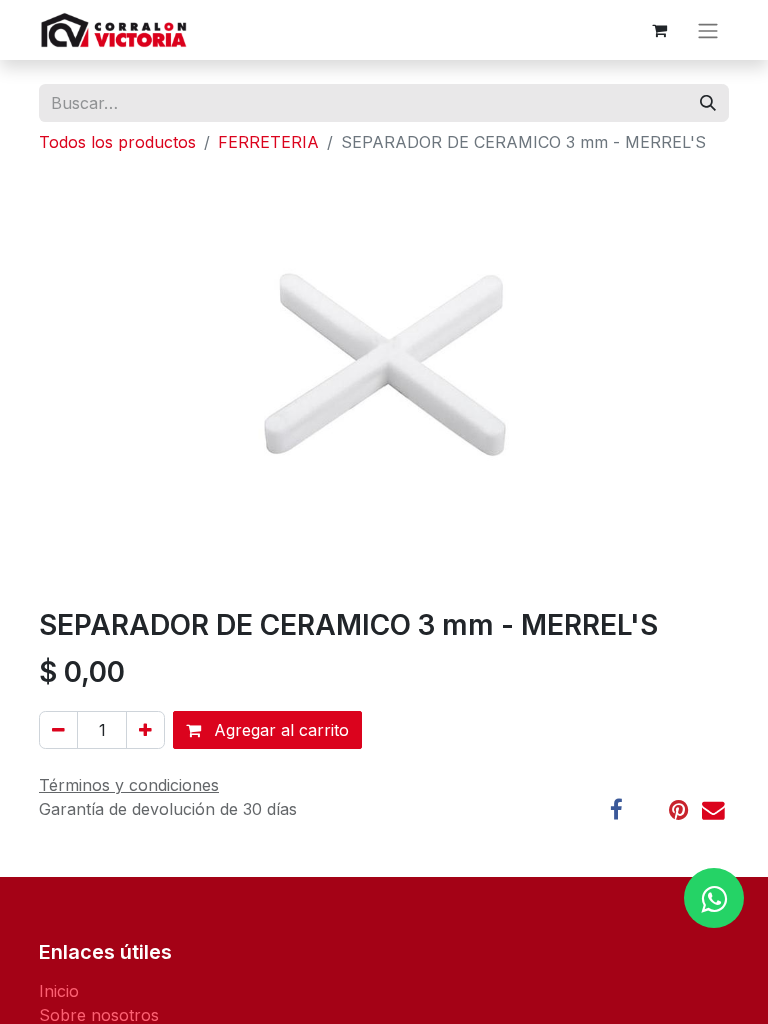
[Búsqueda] (708, 103)
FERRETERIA (268, 142)
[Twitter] (646, 810)
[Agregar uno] (145, 730)
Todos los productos (117, 142)
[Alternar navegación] (708, 30)
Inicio (59, 991)
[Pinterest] (678, 810)
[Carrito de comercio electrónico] (659, 30)
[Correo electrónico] (713, 810)
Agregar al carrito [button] (279, 730)
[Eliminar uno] (58, 730)
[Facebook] (616, 810)
